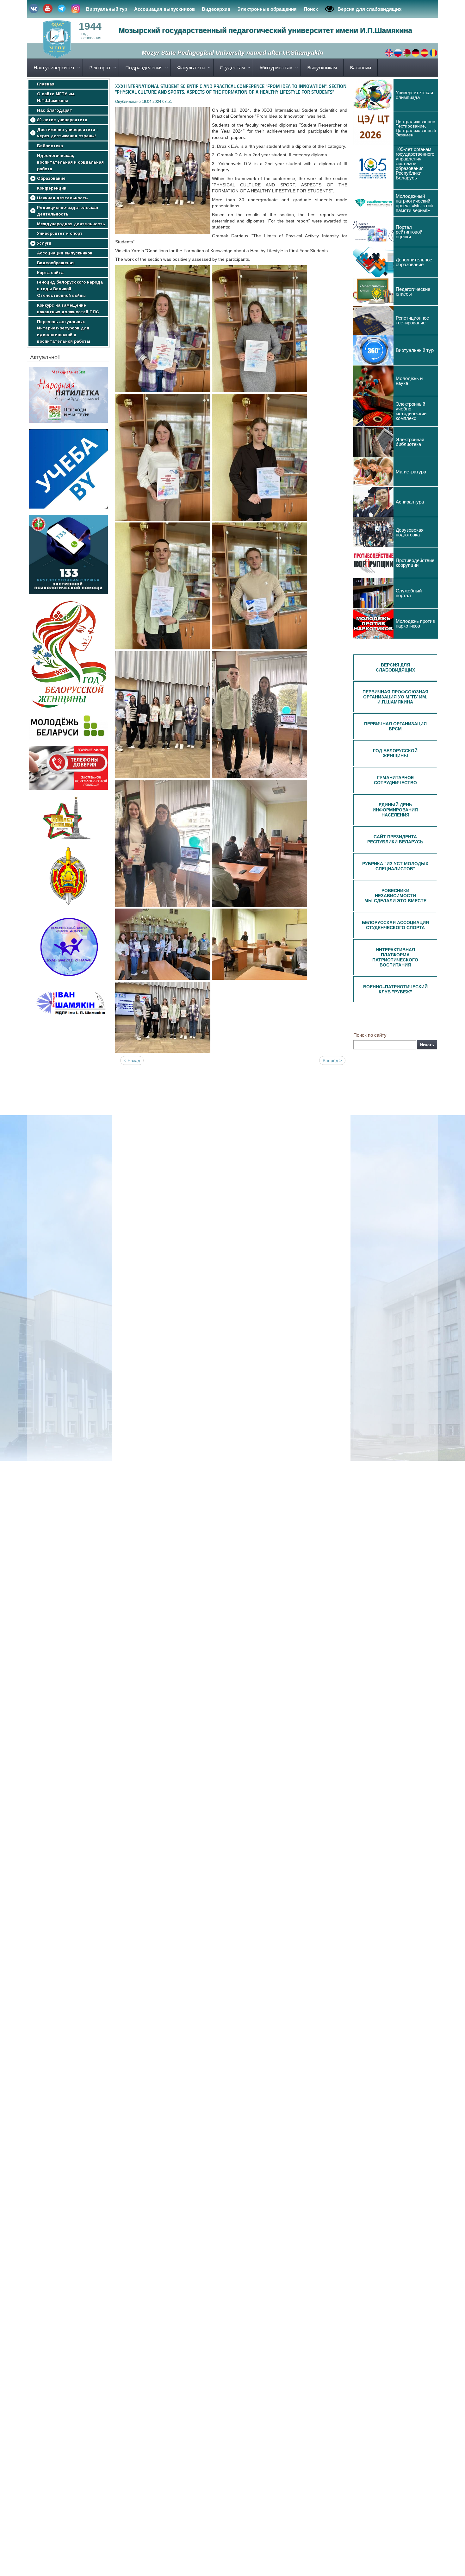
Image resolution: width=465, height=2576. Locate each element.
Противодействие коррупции (415, 563)
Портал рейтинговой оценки (409, 232)
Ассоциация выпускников (164, 9)
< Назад (132, 1060)
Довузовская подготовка (410, 532)
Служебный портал (409, 593)
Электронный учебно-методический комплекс (411, 411)
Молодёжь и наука (409, 381)
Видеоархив (216, 9)
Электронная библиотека (410, 442)
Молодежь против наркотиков (415, 623)
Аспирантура (410, 502)
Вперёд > (332, 1060)
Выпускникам (322, 67)
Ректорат (100, 67)
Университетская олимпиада (414, 95)
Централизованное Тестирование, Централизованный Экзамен (416, 128)
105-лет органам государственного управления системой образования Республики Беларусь (415, 163)
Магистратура (411, 472)
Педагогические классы (413, 291)
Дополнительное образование (414, 262)
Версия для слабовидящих (369, 9)
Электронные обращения (267, 9)
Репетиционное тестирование (412, 320)
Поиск (311, 9)
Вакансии (360, 67)
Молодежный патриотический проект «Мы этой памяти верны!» (414, 203)
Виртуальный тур (107, 9)
